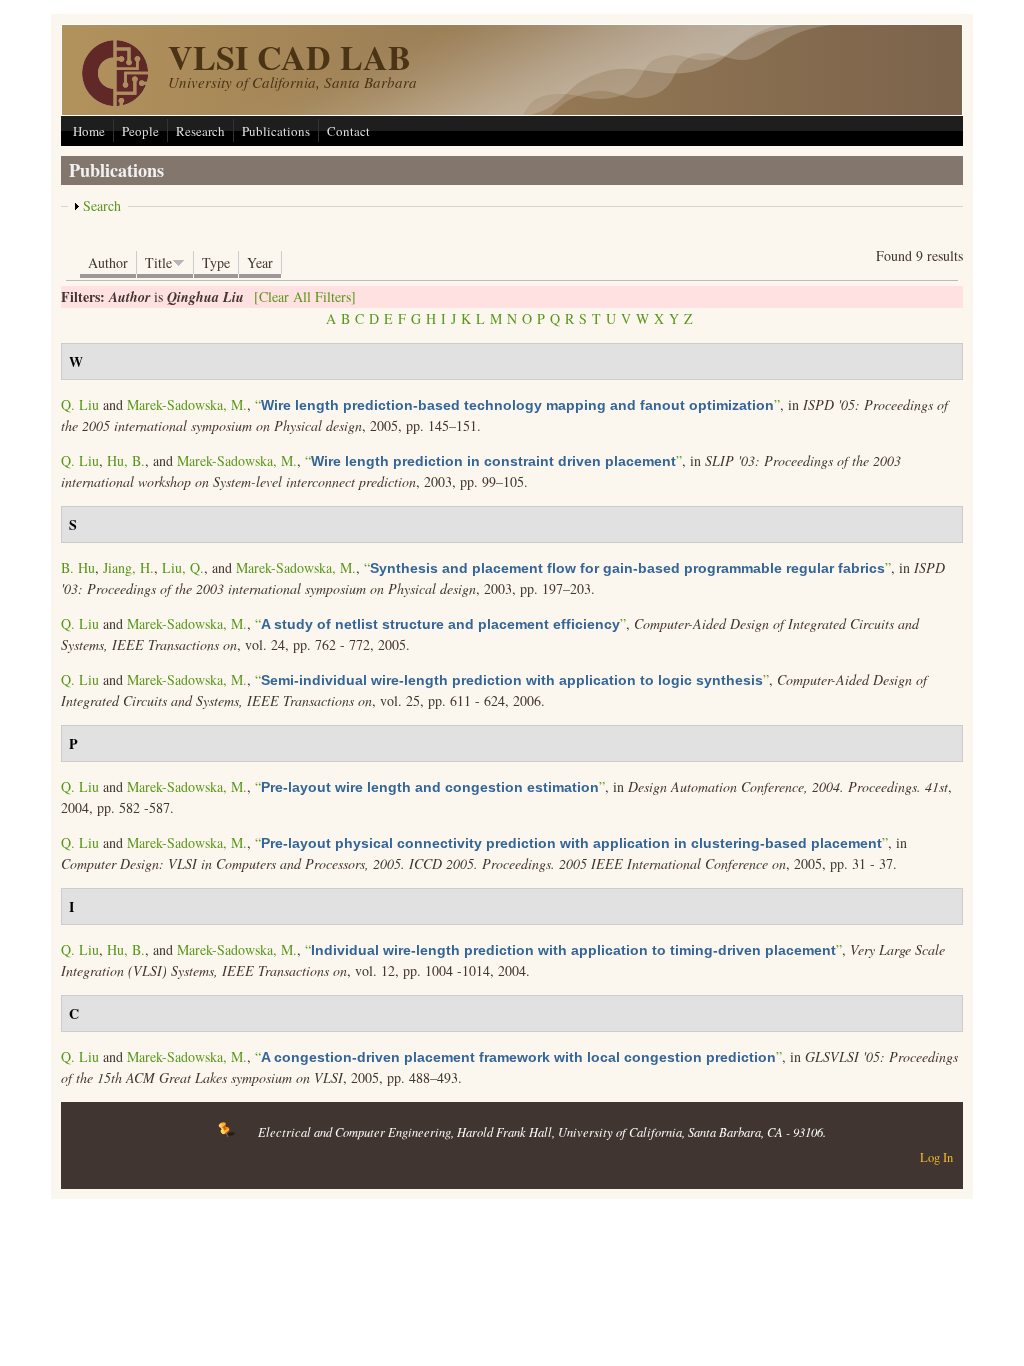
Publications (276, 131)
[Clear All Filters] (305, 296)
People (140, 131)
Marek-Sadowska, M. (187, 404)
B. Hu (78, 567)
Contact (348, 131)
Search (102, 205)
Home (89, 131)
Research (200, 131)
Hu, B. (126, 460)
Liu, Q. (183, 567)
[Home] (115, 100)
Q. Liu (80, 404)
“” (517, 404)
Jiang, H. (128, 567)
